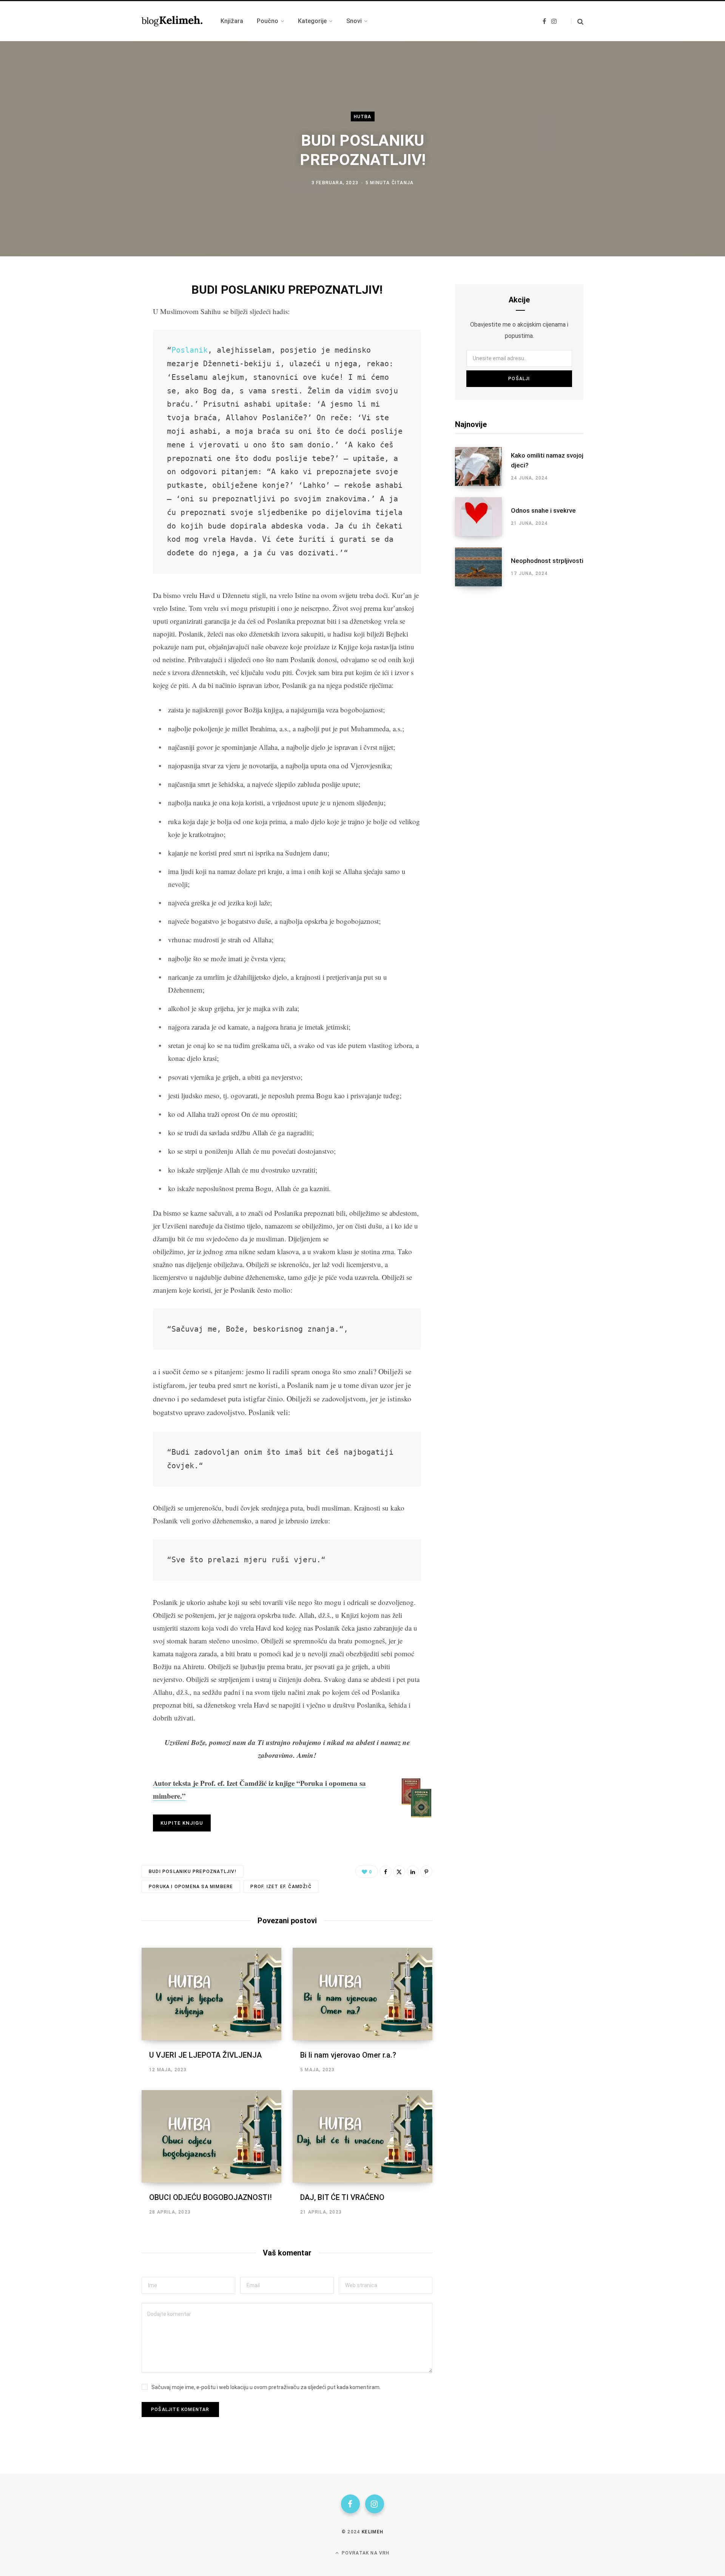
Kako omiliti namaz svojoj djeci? (547, 460)
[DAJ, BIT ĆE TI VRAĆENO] (362, 2136)
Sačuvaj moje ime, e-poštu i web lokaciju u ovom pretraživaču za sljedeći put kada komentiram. (266, 2387)
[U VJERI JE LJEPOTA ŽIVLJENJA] (211, 1994)
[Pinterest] (426, 1871)
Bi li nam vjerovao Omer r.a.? (348, 2055)
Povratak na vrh (365, 2553)
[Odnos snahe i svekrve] (483, 517)
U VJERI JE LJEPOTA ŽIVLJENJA (205, 2055)
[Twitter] (104, 329)
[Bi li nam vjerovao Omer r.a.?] (362, 1994)
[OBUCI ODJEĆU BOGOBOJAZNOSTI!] (211, 2136)
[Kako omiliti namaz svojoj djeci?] (483, 466)
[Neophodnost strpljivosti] (483, 567)
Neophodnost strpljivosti (547, 561)
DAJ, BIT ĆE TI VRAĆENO (342, 2197)
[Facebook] (104, 309)
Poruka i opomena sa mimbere (191, 1887)
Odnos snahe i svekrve (543, 510)
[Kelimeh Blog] (172, 21)
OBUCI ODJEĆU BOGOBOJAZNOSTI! (211, 2197)
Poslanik (190, 350)
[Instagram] (375, 2504)
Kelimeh (373, 2532)
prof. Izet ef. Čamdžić (281, 1887)
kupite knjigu (182, 1823)
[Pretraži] (577, 21)
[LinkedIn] (413, 1871)
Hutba (363, 117)
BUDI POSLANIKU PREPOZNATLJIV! (193, 1871)
